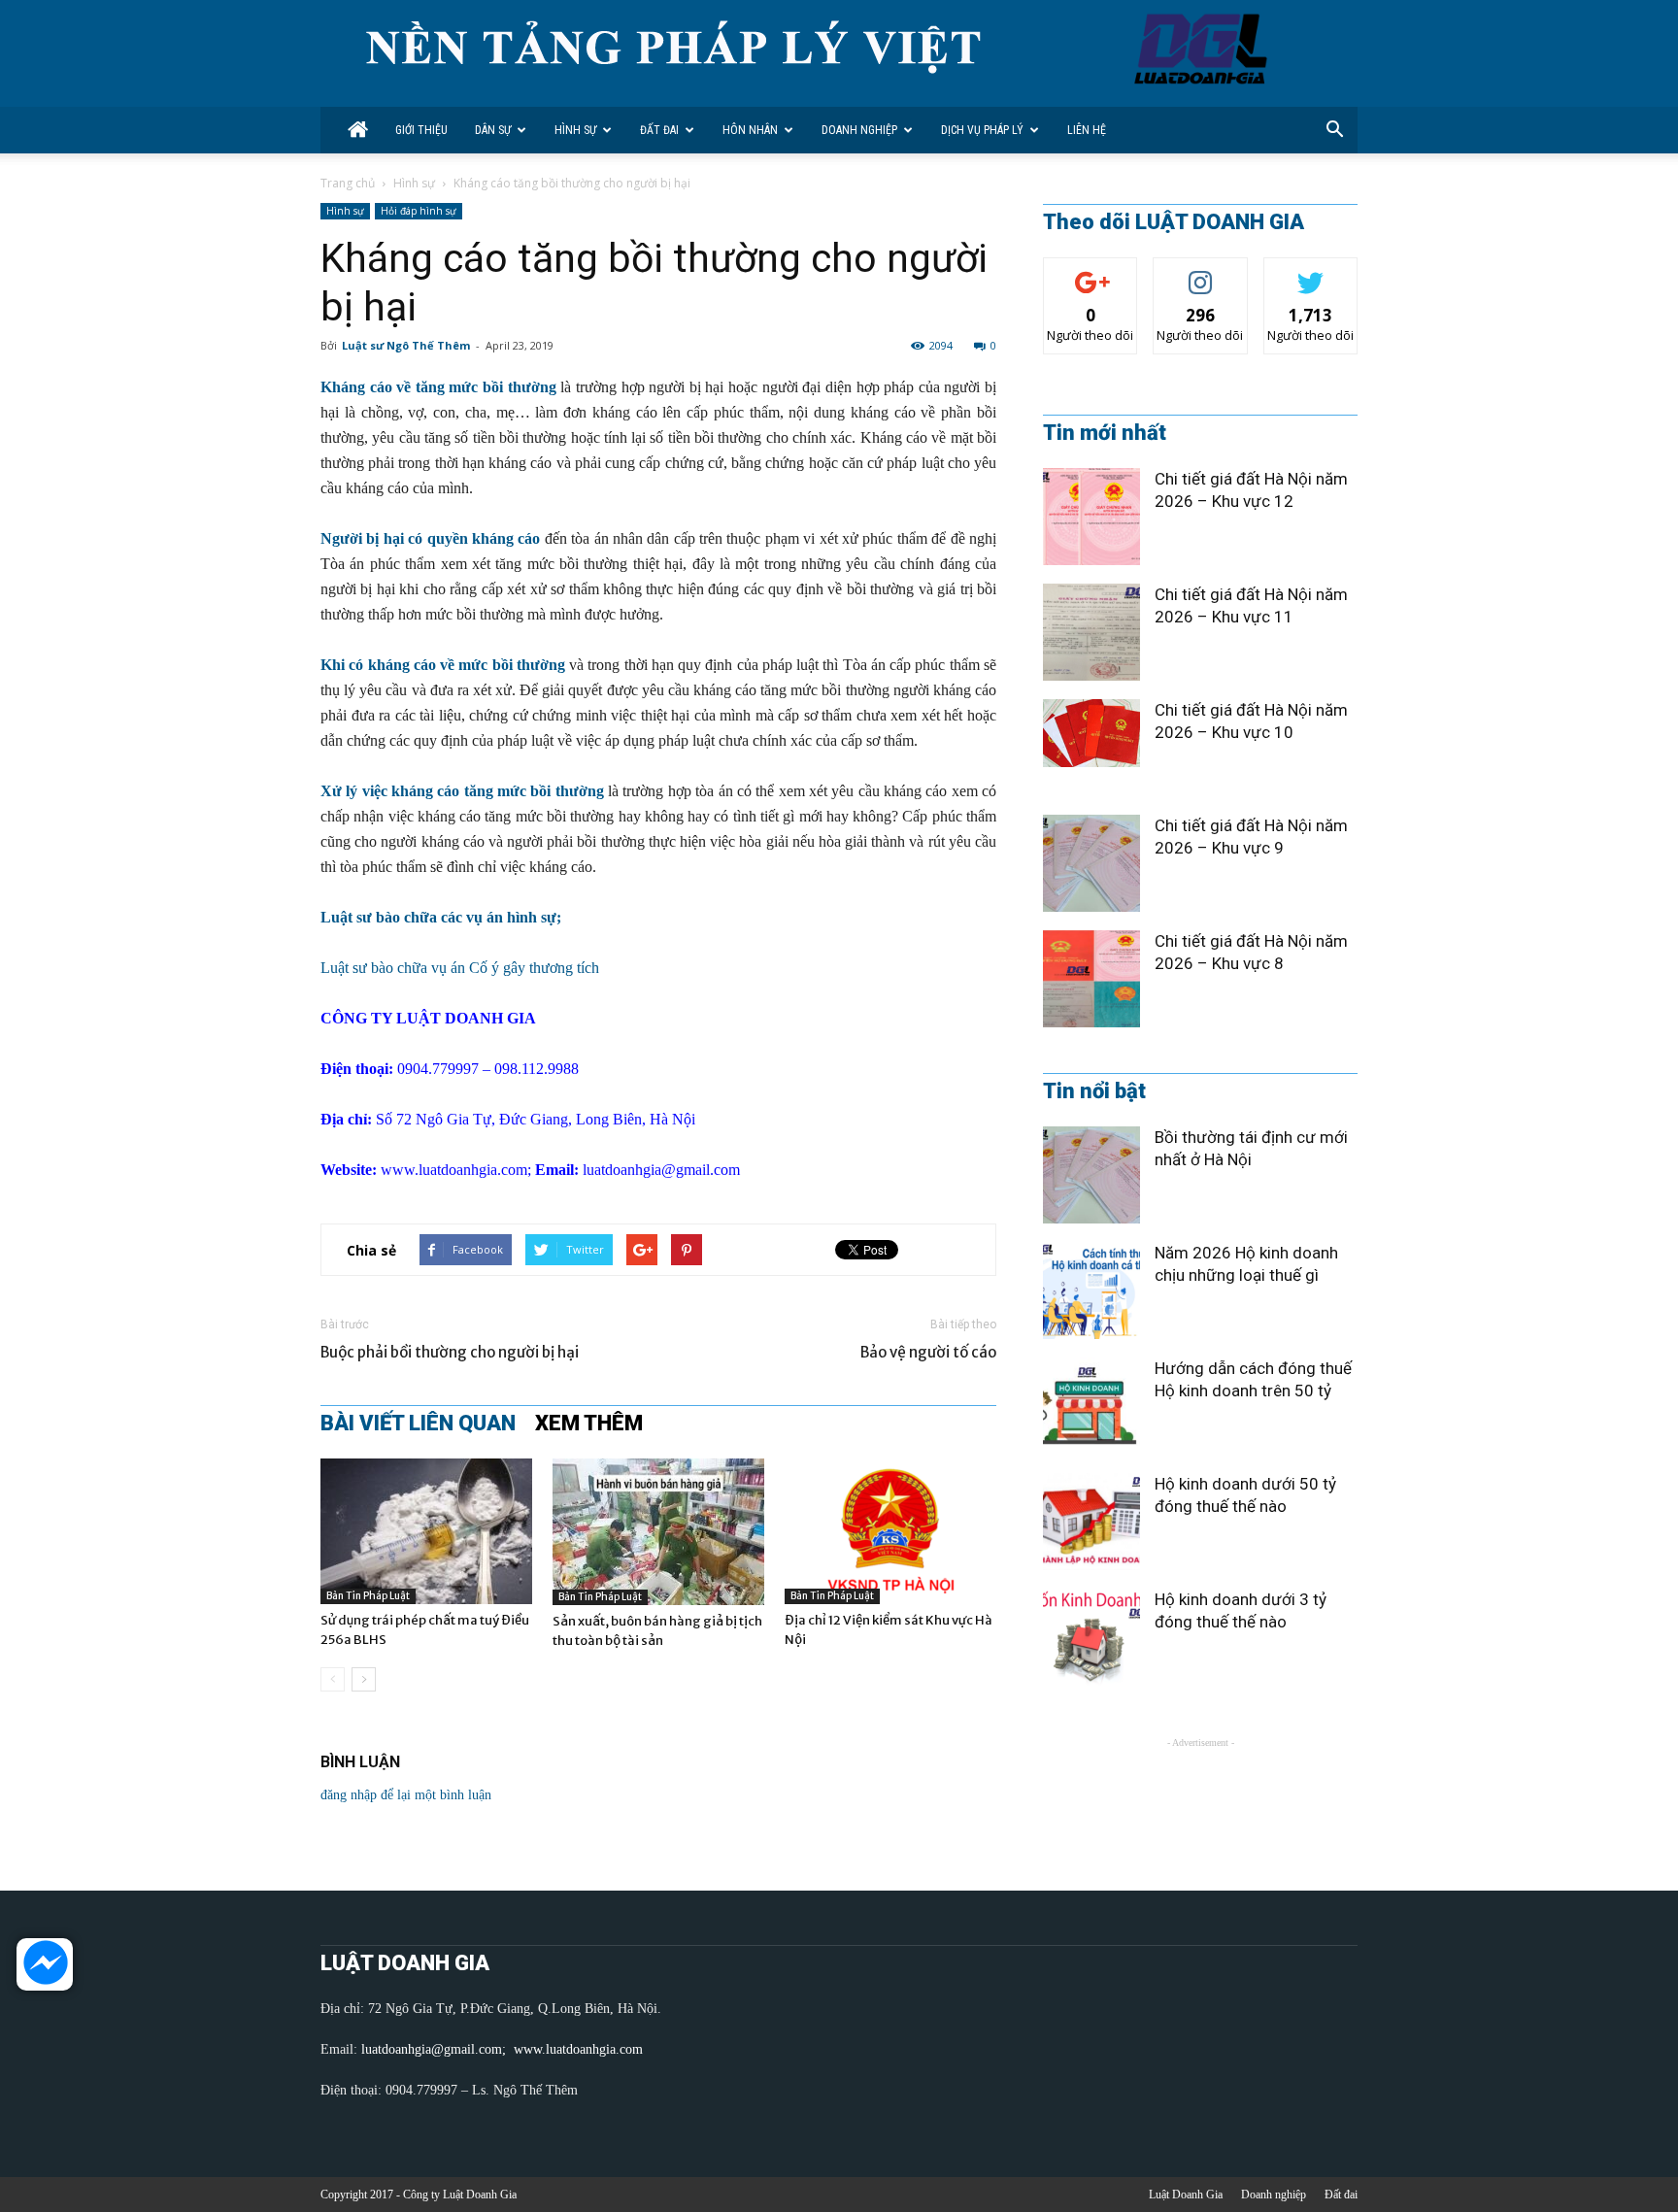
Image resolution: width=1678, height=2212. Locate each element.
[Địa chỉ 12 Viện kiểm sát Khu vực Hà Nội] (890, 1531)
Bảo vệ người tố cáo (928, 1352)
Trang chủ (348, 183)
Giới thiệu (421, 130)
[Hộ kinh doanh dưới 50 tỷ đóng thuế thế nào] (1091, 1522)
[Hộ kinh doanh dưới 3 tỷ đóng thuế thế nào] (1091, 1637)
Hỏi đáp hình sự (419, 211)
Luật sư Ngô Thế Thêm (406, 345)
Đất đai (659, 130)
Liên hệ (1087, 130)
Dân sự (493, 130)
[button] (1334, 130)
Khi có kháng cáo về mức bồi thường (443, 665)
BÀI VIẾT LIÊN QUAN (418, 1424)
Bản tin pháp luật (368, 1596)
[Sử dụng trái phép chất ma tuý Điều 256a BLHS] (426, 1531)
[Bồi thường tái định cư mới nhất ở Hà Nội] (1091, 1175)
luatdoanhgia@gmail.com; (436, 2049)
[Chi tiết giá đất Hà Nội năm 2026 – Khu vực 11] (1091, 632)
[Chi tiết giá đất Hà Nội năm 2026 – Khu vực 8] (1091, 979)
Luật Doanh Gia (1186, 2195)
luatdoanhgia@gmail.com (661, 1170)
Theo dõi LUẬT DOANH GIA (1174, 222)
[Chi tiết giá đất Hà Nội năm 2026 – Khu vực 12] (1091, 517)
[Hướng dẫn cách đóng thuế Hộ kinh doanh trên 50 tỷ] (1091, 1406)
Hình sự (575, 130)
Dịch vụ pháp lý (982, 130)
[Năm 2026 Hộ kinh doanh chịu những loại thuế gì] (1091, 1290)
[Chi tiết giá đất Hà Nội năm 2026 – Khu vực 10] (1091, 733)
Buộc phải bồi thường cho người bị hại (450, 1352)
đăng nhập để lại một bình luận (406, 1795)
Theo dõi (1091, 272)
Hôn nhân (750, 130)
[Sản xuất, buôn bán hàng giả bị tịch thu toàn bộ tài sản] (658, 1532)
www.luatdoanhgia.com (454, 1170)
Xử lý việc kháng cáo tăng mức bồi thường (462, 791)
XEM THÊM (589, 1424)
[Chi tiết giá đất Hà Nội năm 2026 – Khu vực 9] (1091, 863)
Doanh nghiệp (859, 130)
